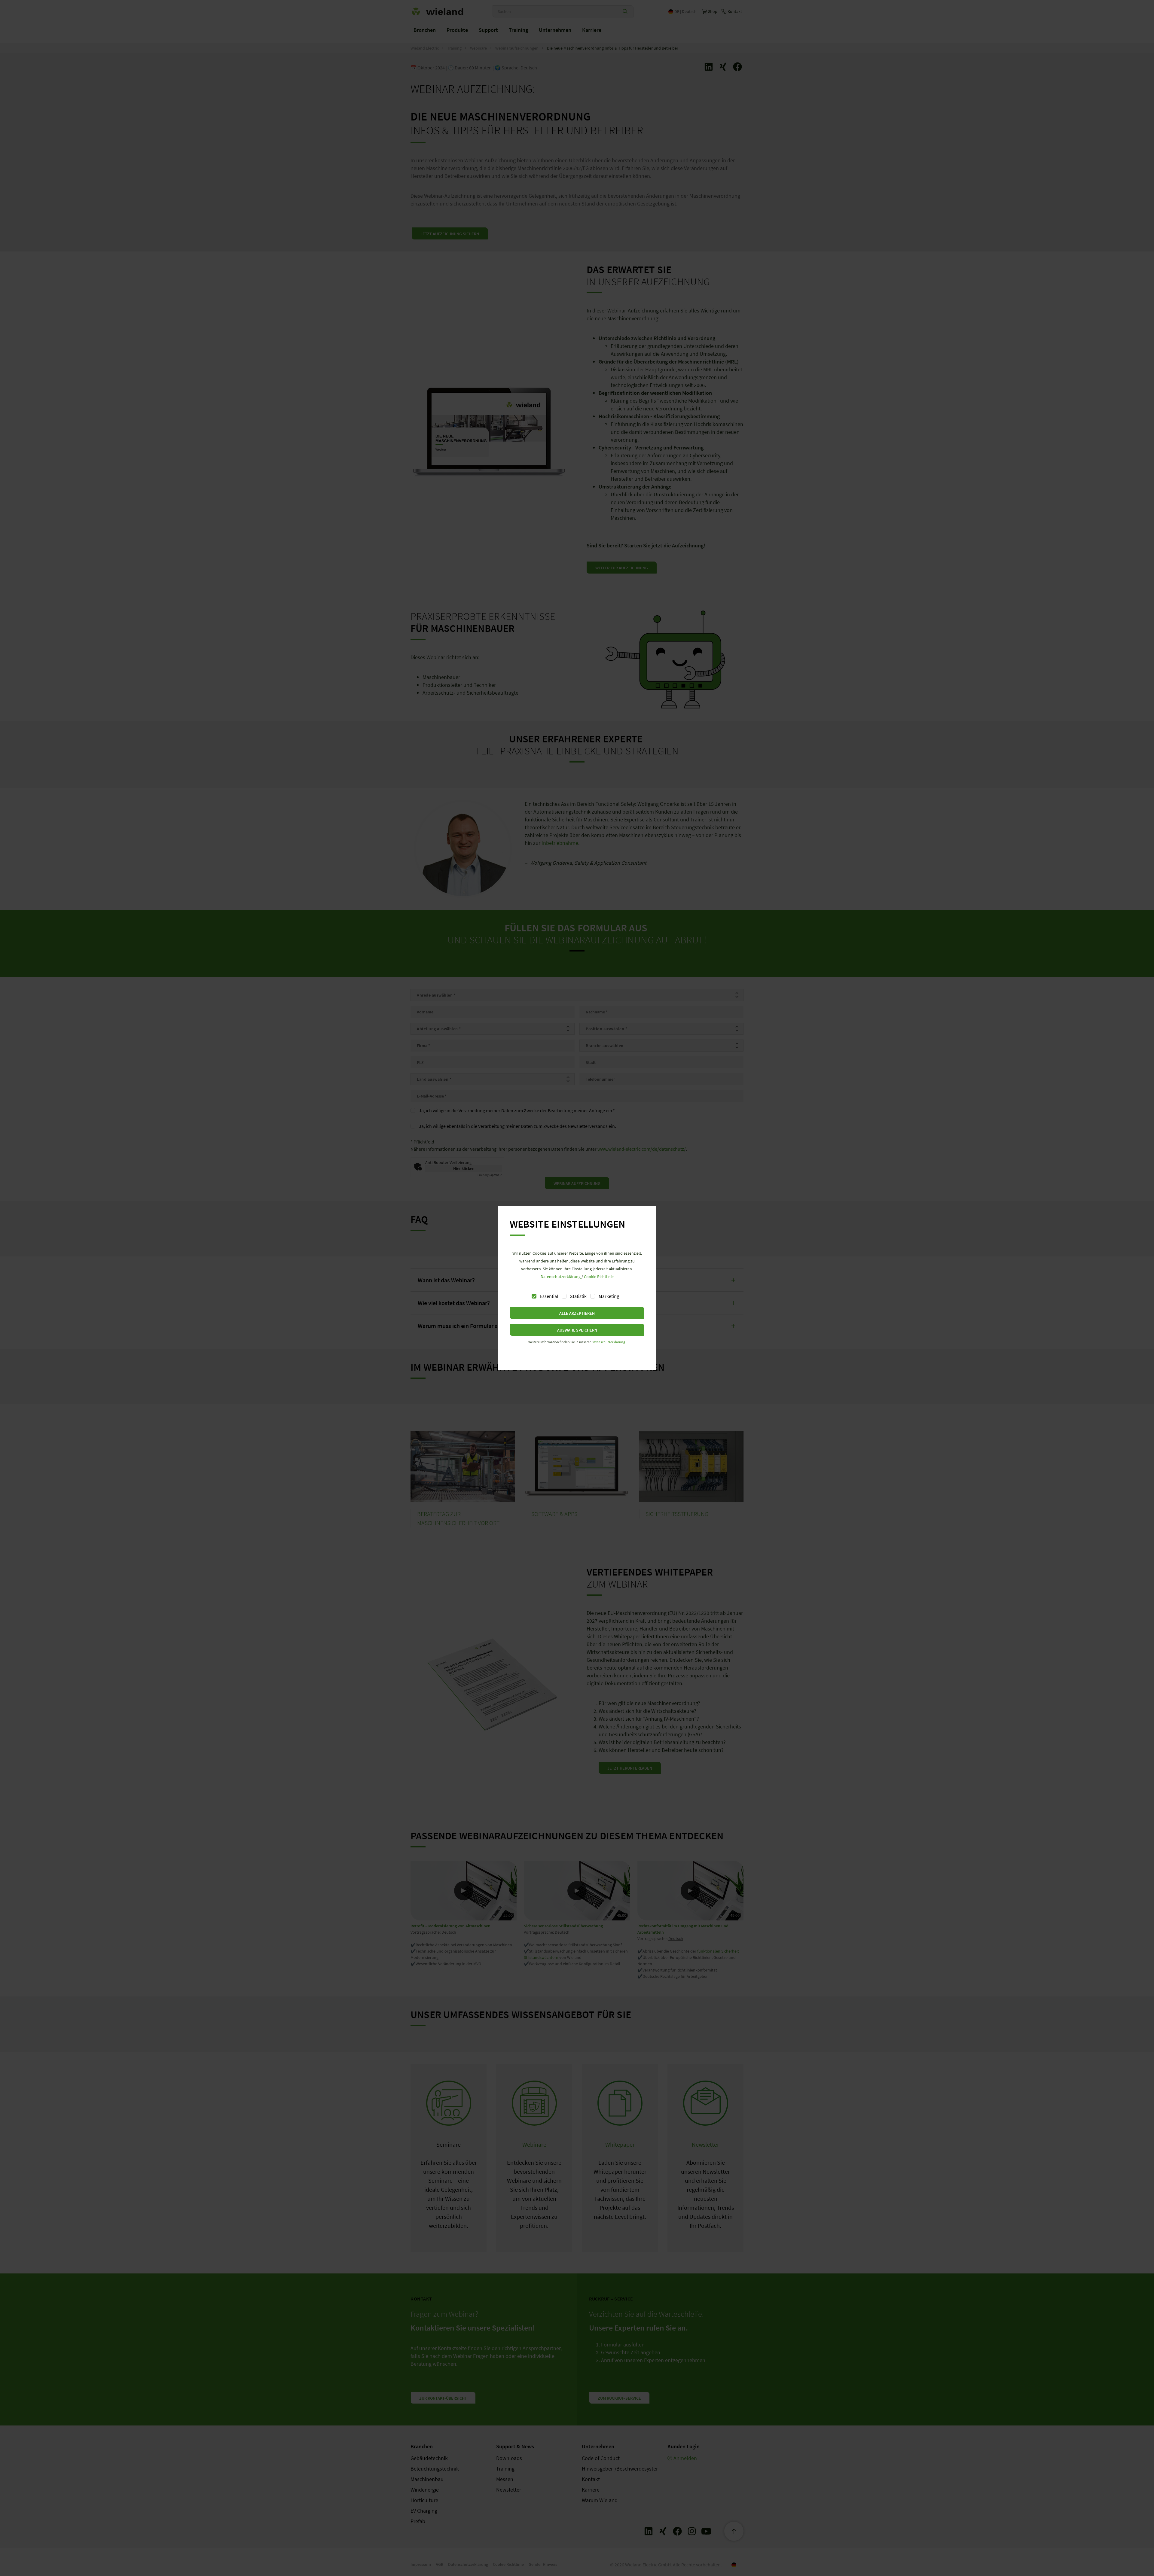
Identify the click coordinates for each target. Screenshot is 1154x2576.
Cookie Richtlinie (599, 1277)
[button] (577, 1313)
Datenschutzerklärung (561, 1277)
